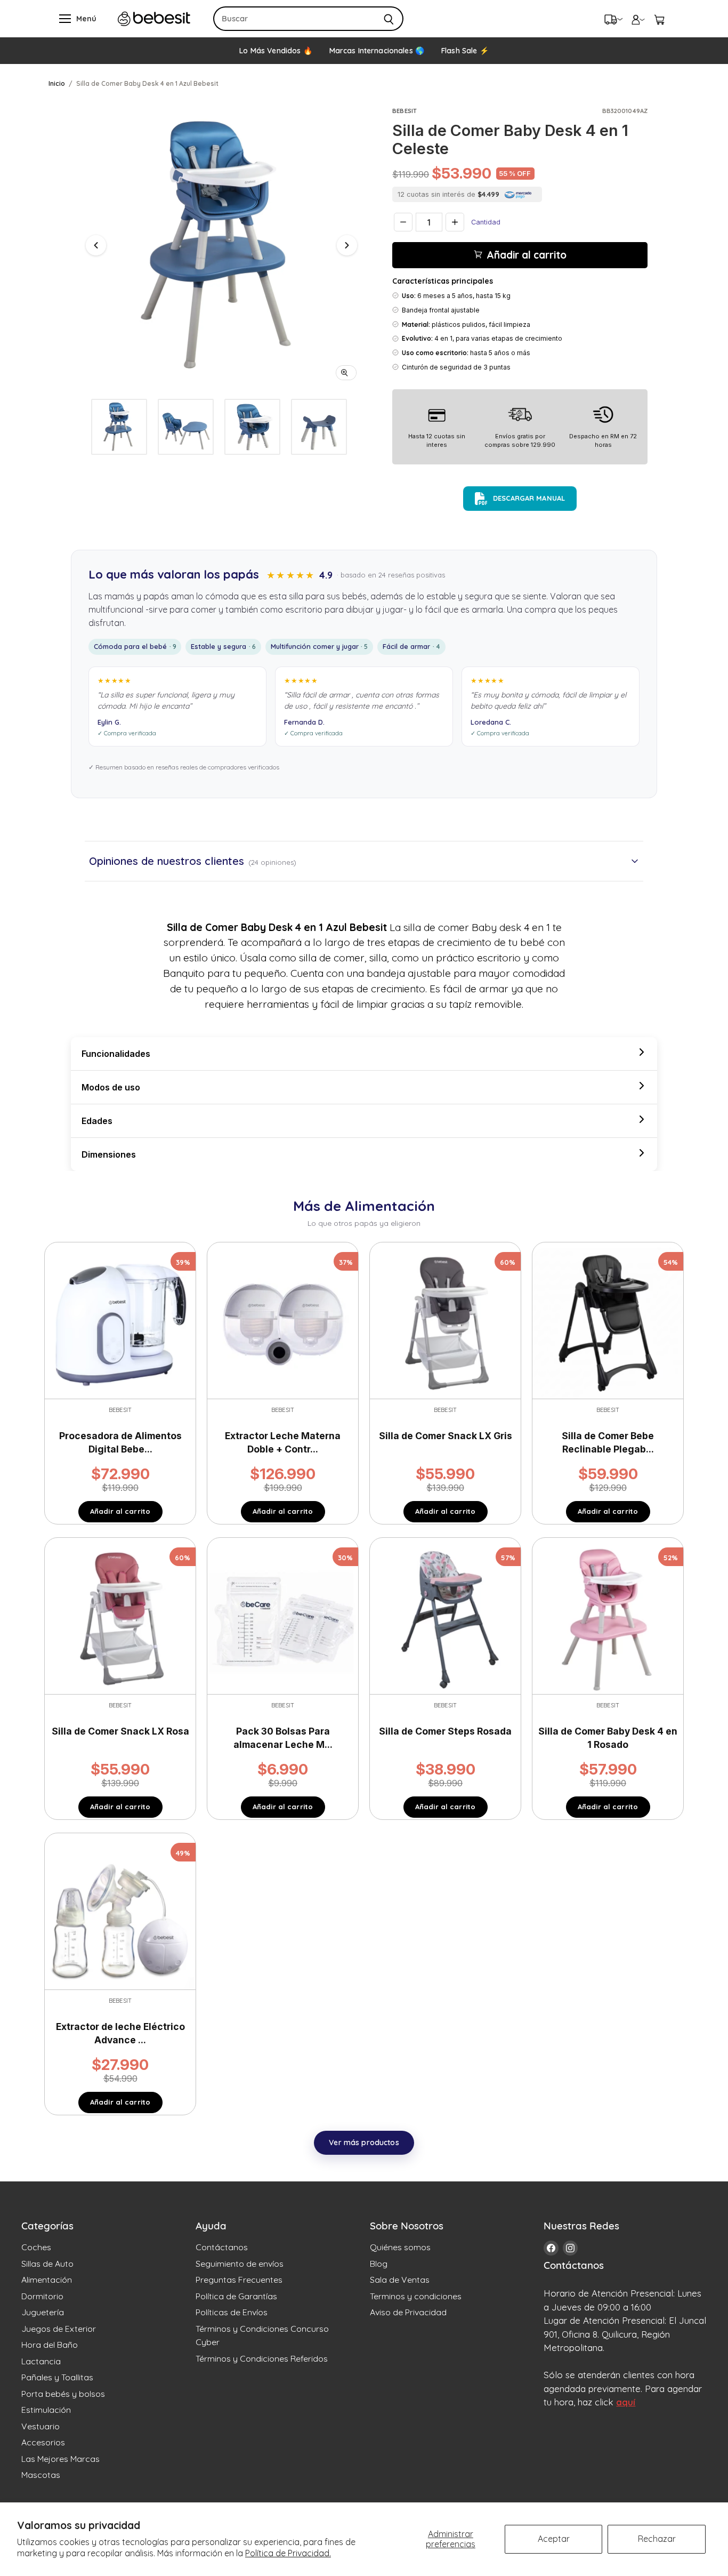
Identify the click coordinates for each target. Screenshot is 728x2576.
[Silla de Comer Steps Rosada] (445, 1618)
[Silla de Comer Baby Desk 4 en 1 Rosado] (608, 1618)
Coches (36, 2247)
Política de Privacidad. (288, 2553)
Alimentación (47, 2280)
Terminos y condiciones (416, 2296)
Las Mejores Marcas (60, 2459)
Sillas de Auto (47, 2264)
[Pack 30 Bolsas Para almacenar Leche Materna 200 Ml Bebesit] (283, 1618)
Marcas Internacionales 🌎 (377, 51)
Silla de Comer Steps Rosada (445, 1731)
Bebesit (405, 111)
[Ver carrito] (659, 19)
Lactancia (41, 2361)
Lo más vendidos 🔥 (276, 51)
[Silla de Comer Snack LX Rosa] (120, 1618)
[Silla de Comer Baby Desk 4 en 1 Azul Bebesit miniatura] (119, 427)
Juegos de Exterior (59, 2329)
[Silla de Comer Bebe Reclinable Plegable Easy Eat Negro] (608, 1322)
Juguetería (43, 2312)
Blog (379, 2264)
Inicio (57, 83)
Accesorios (43, 2442)
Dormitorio (42, 2296)
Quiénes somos (400, 2247)
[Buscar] (389, 19)
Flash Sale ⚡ (465, 51)
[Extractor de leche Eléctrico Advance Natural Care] (120, 1913)
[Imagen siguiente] (347, 245)
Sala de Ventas (400, 2280)
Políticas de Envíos (232, 2312)
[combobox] (294, 19)
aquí (626, 2402)
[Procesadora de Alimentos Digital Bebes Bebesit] (120, 1322)
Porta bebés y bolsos (63, 2394)
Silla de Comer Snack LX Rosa (120, 1731)
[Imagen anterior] (96, 245)
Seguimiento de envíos (240, 2264)
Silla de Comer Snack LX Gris (446, 1436)
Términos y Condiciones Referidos (262, 2358)
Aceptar (554, 2539)
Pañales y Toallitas (57, 2377)
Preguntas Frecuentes (239, 2280)
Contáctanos (222, 2247)
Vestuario (41, 2426)
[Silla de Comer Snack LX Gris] (445, 1322)
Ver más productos (364, 2142)
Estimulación (46, 2410)
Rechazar (657, 2539)
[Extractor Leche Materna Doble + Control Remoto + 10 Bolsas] (283, 1322)
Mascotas (41, 2475)
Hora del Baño (50, 2345)
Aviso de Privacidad (408, 2312)
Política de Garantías (236, 2296)
